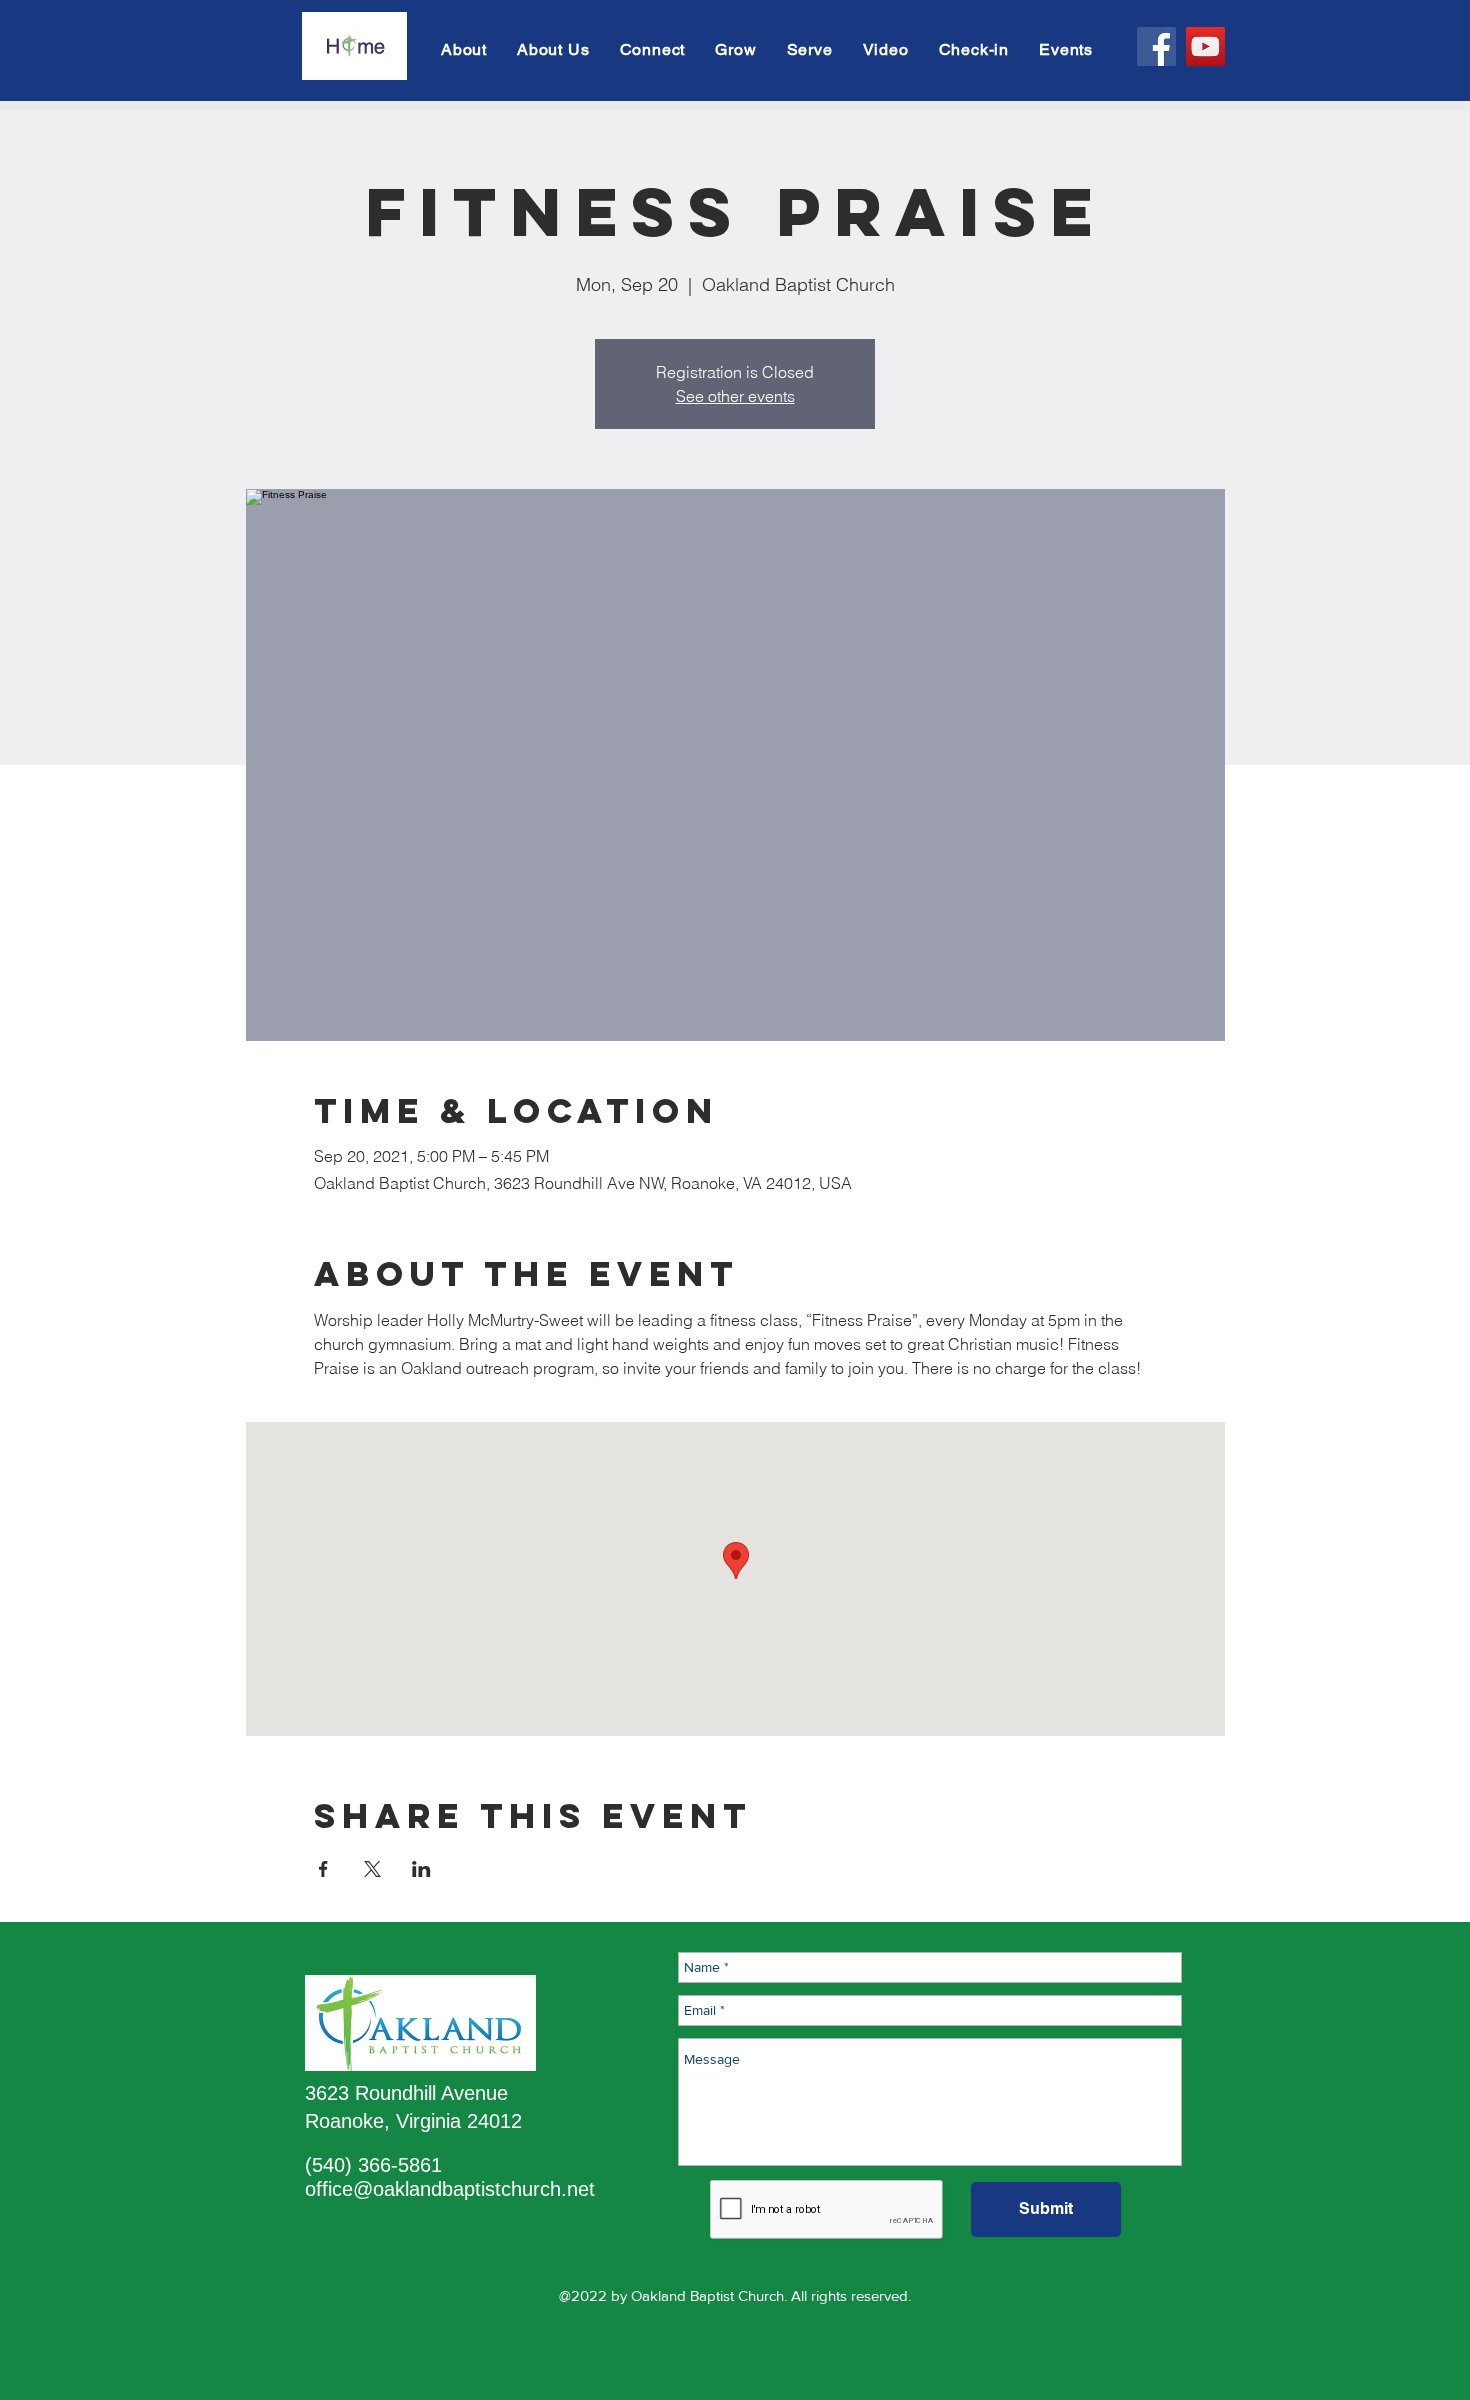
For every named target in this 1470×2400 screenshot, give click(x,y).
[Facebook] (1156, 46)
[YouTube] (1205, 46)
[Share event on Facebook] (323, 1869)
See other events (735, 396)
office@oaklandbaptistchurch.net (450, 2189)
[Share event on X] (372, 1869)
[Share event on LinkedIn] (421, 1869)
